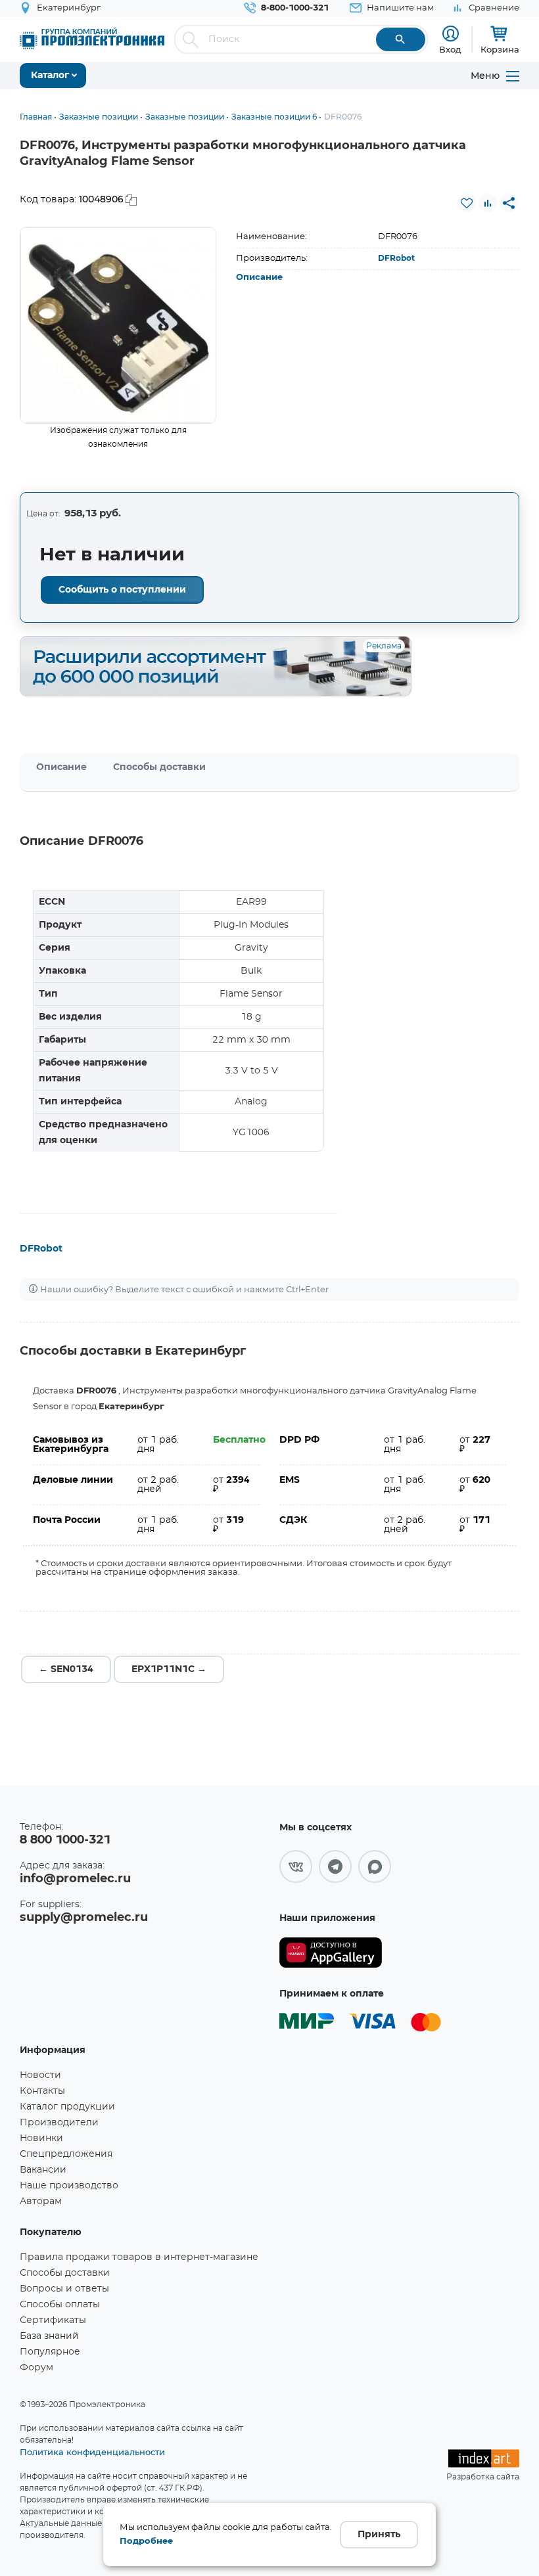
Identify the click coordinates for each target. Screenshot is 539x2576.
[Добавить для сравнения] (488, 203)
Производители (59, 2123)
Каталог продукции (67, 2107)
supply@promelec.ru (84, 1918)
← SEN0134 (66, 1669)
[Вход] (451, 34)
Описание (259, 278)
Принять (379, 2535)
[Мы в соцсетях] (296, 1866)
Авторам (41, 2202)
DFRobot (396, 258)
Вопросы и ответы (64, 2289)
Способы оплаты (60, 2305)
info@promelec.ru (75, 1879)
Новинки (41, 2138)
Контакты (42, 2091)
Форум (36, 2368)
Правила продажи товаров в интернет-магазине (139, 2257)
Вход (450, 49)
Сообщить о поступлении (122, 590)
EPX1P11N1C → (169, 1669)
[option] (118, 325)
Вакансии (43, 2170)
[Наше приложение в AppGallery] (331, 1953)
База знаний (49, 2336)
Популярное (50, 2352)
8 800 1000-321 (65, 1840)
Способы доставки (159, 767)
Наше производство (69, 2186)
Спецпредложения (66, 2154)
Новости (40, 2075)
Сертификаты (53, 2320)
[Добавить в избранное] (467, 203)
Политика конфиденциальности (92, 2452)
